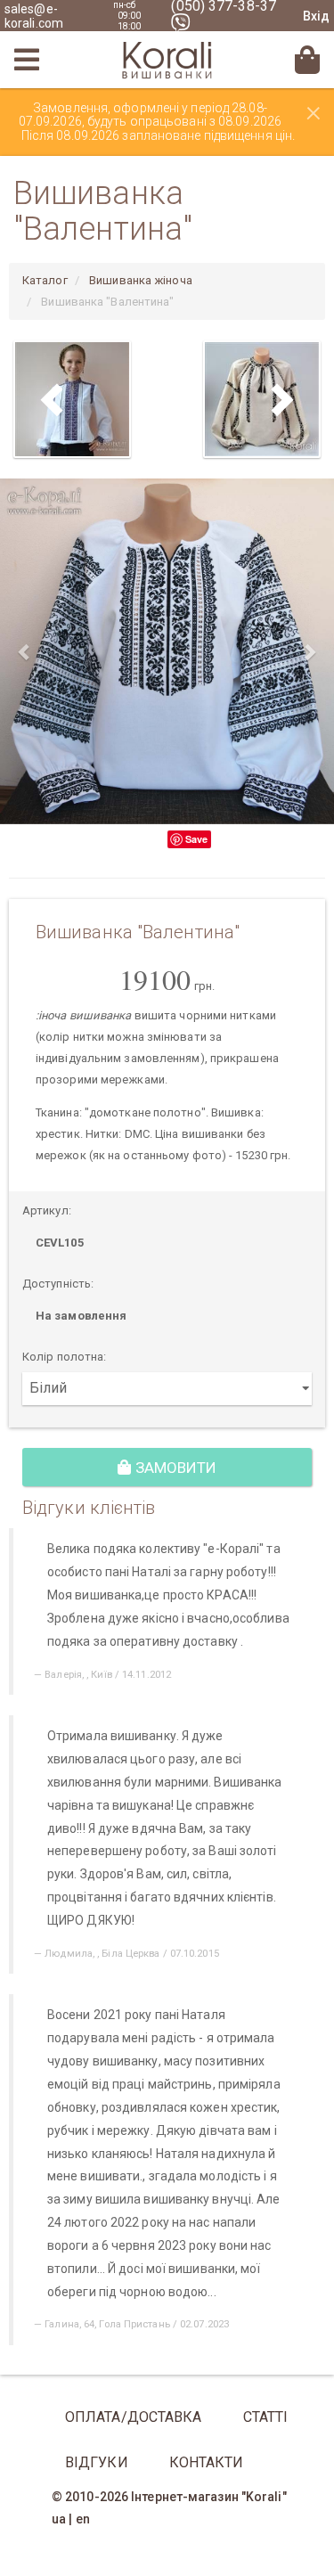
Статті (266, 2417)
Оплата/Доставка (134, 2417)
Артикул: (47, 1210)
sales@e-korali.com (34, 16)
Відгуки (97, 2462)
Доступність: (58, 1284)
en (83, 2519)
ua (59, 2519)
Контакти (207, 2462)
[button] (25, 651)
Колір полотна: (64, 1357)
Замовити (175, 1468)
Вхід (316, 16)
